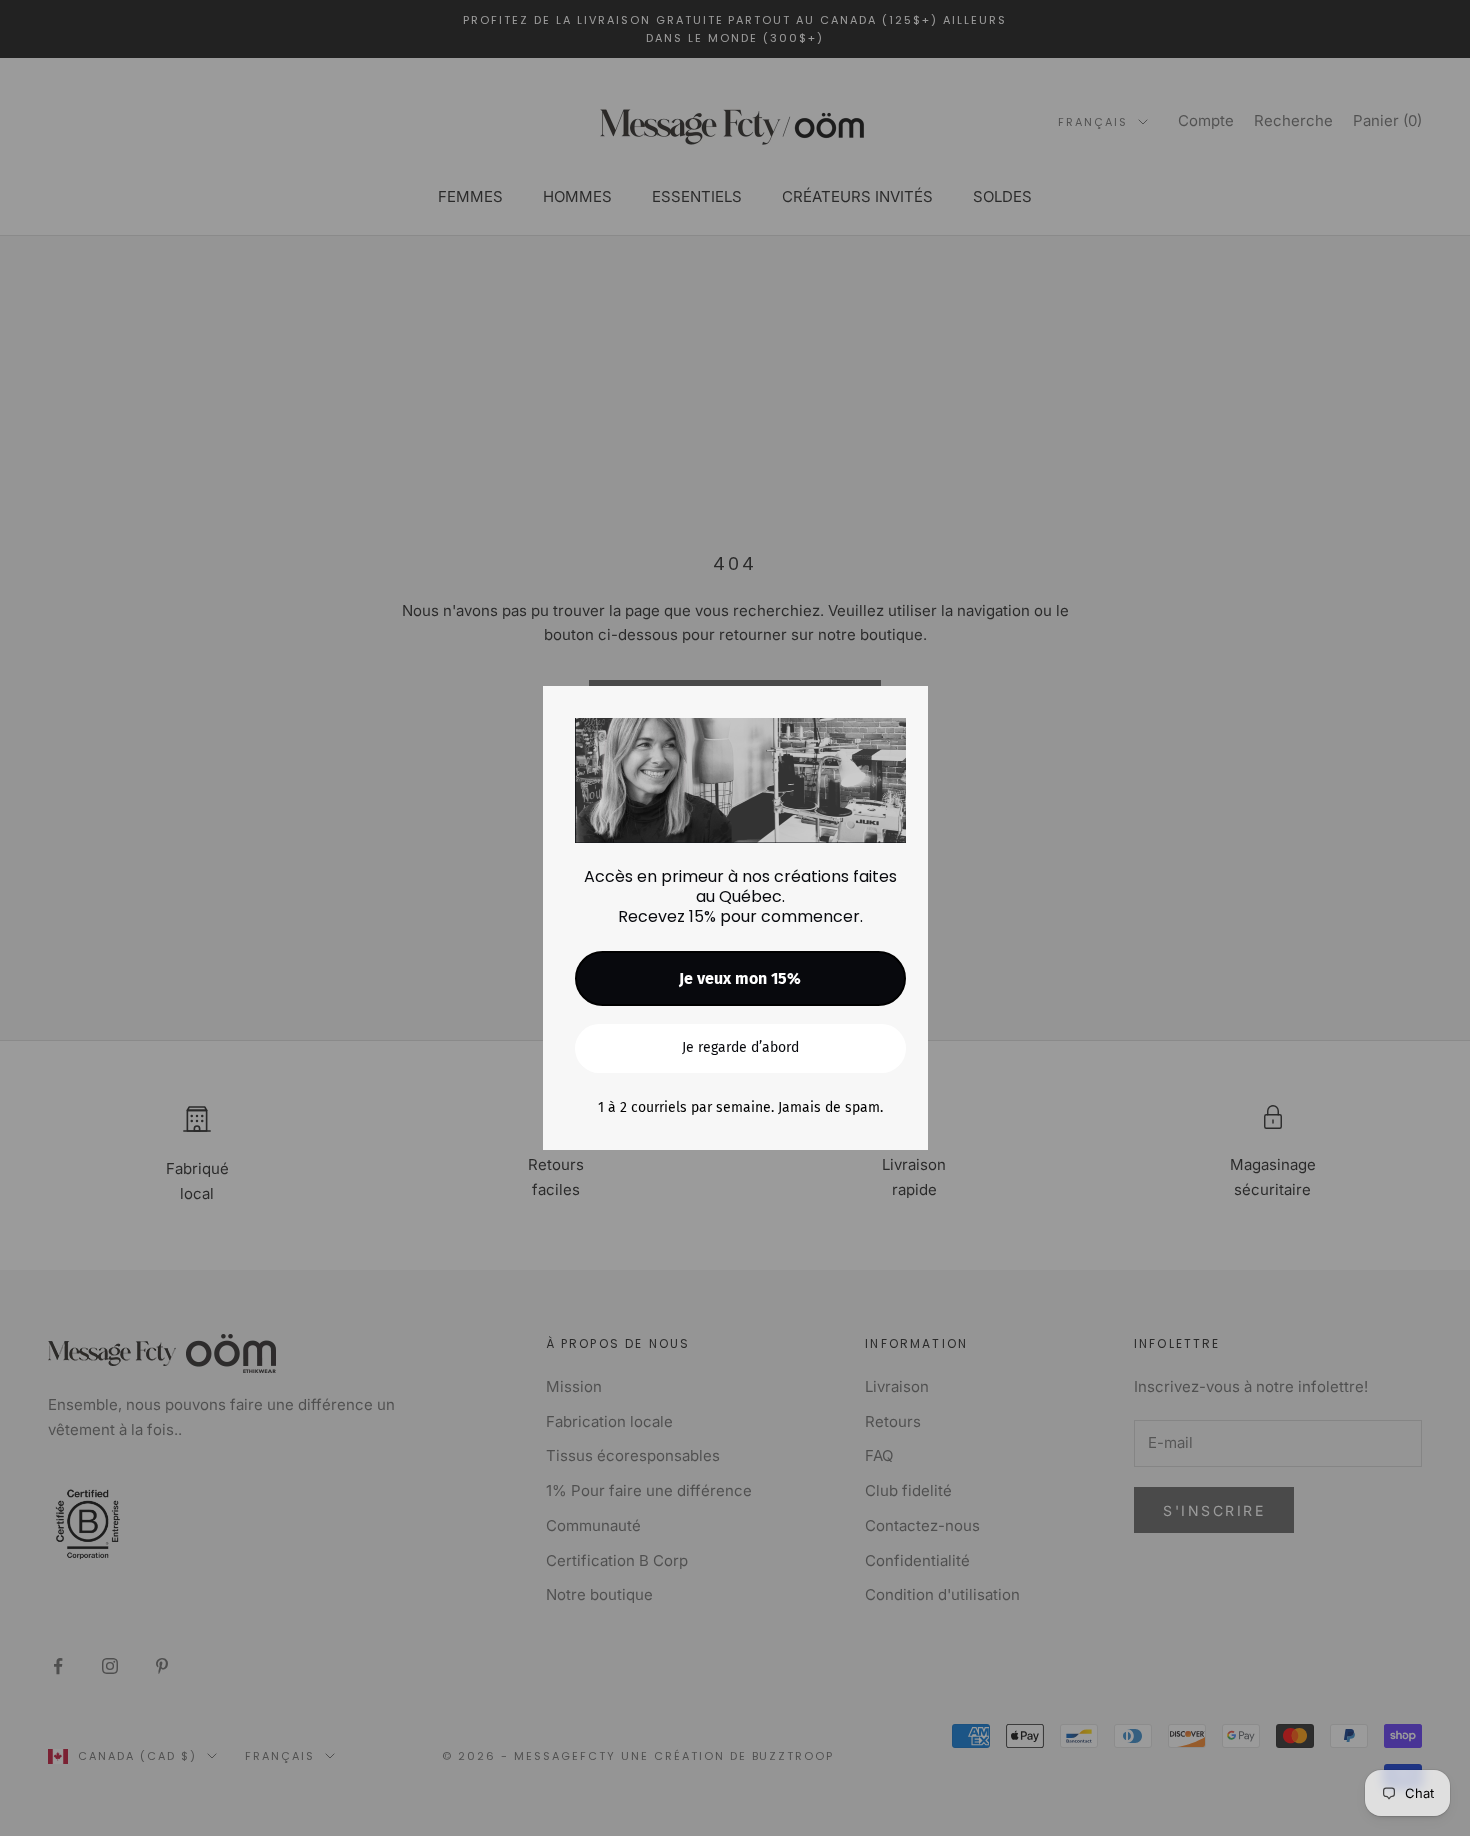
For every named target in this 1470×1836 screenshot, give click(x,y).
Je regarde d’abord (740, 1047)
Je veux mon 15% (740, 978)
